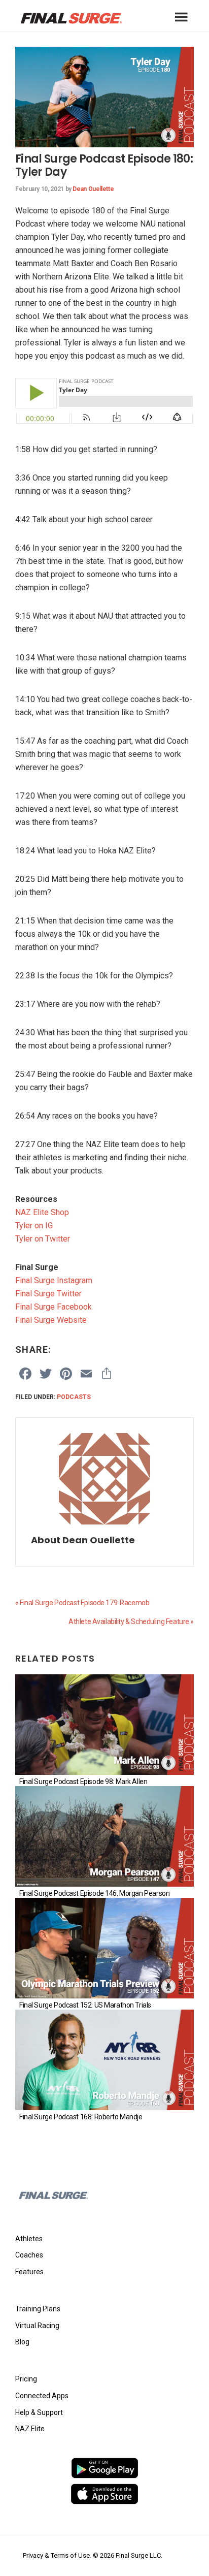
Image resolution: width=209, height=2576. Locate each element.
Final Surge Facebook (54, 1307)
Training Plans (38, 2309)
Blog (22, 2342)
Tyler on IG (34, 1226)
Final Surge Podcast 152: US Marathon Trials (85, 2005)
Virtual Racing (37, 2326)
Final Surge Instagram (54, 1280)
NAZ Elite (30, 2429)
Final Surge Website (51, 1320)
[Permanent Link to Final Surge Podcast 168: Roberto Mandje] (104, 2060)
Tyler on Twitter (43, 1239)
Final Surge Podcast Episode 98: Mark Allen (83, 1782)
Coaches (29, 2255)
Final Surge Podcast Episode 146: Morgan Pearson (94, 1893)
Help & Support (39, 2412)
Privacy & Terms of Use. (57, 2555)
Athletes (29, 2239)
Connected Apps (42, 2396)
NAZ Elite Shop (42, 1212)
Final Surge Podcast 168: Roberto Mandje (81, 2117)
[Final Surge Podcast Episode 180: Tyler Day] (104, 53)
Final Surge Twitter (48, 1294)
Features (29, 2272)
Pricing (26, 2379)
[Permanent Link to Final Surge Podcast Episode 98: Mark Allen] (104, 1725)
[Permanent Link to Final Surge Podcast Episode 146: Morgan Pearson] (104, 1836)
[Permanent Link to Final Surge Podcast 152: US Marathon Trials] (104, 1948)
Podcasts (74, 1397)
